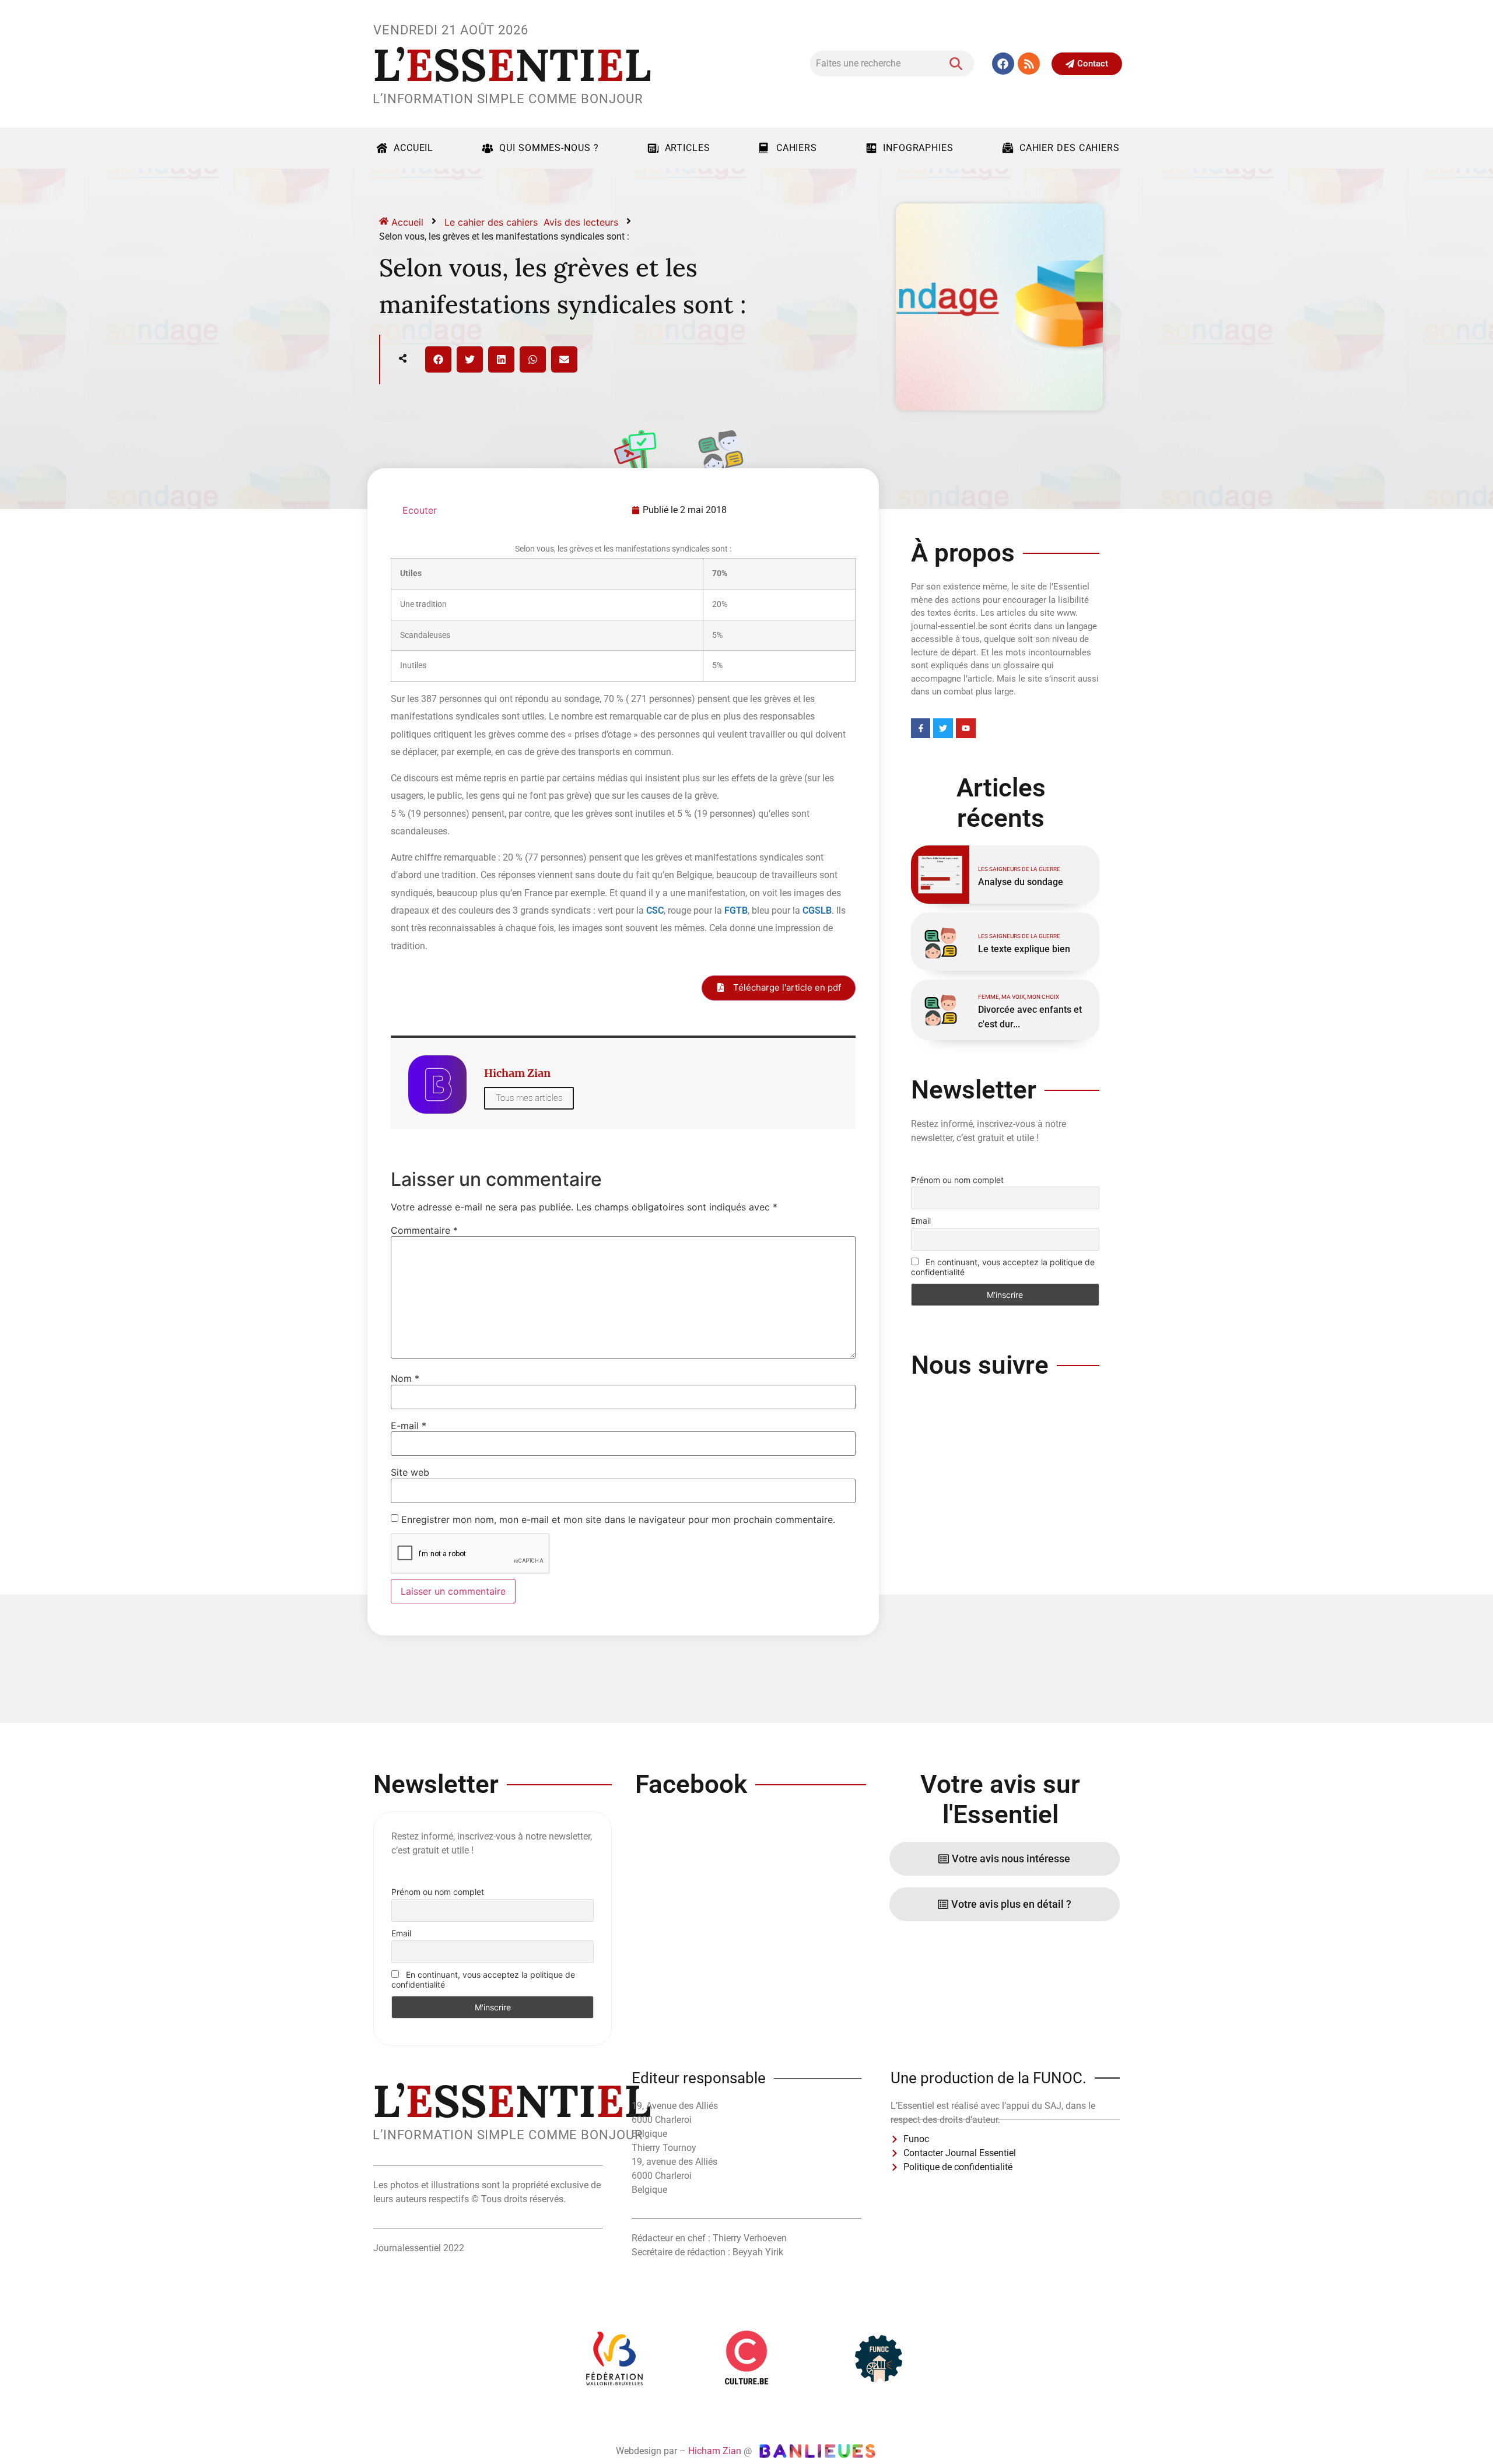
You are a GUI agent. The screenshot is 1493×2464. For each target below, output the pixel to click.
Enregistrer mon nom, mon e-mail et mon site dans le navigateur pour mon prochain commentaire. (618, 1519)
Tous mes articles (529, 1098)
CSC (655, 910)
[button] (438, 359)
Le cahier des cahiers (491, 222)
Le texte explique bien (1024, 949)
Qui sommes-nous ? (549, 148)
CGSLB (817, 910)
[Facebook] (1003, 64)
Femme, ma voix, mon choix (1019, 997)
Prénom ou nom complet (957, 1180)
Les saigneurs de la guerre (1019, 869)
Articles (688, 148)
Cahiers (797, 148)
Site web (410, 1472)
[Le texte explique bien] (940, 942)
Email (921, 1221)
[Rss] (1029, 64)
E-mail (409, 1426)
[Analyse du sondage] (940, 875)
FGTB (736, 910)
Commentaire (424, 1230)
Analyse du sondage (1021, 882)
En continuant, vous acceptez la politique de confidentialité (1003, 1267)
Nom (405, 1378)
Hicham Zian (715, 2451)
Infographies (918, 148)
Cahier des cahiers (1070, 148)
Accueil (413, 148)
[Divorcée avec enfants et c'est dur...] (940, 1009)
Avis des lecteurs (581, 222)
